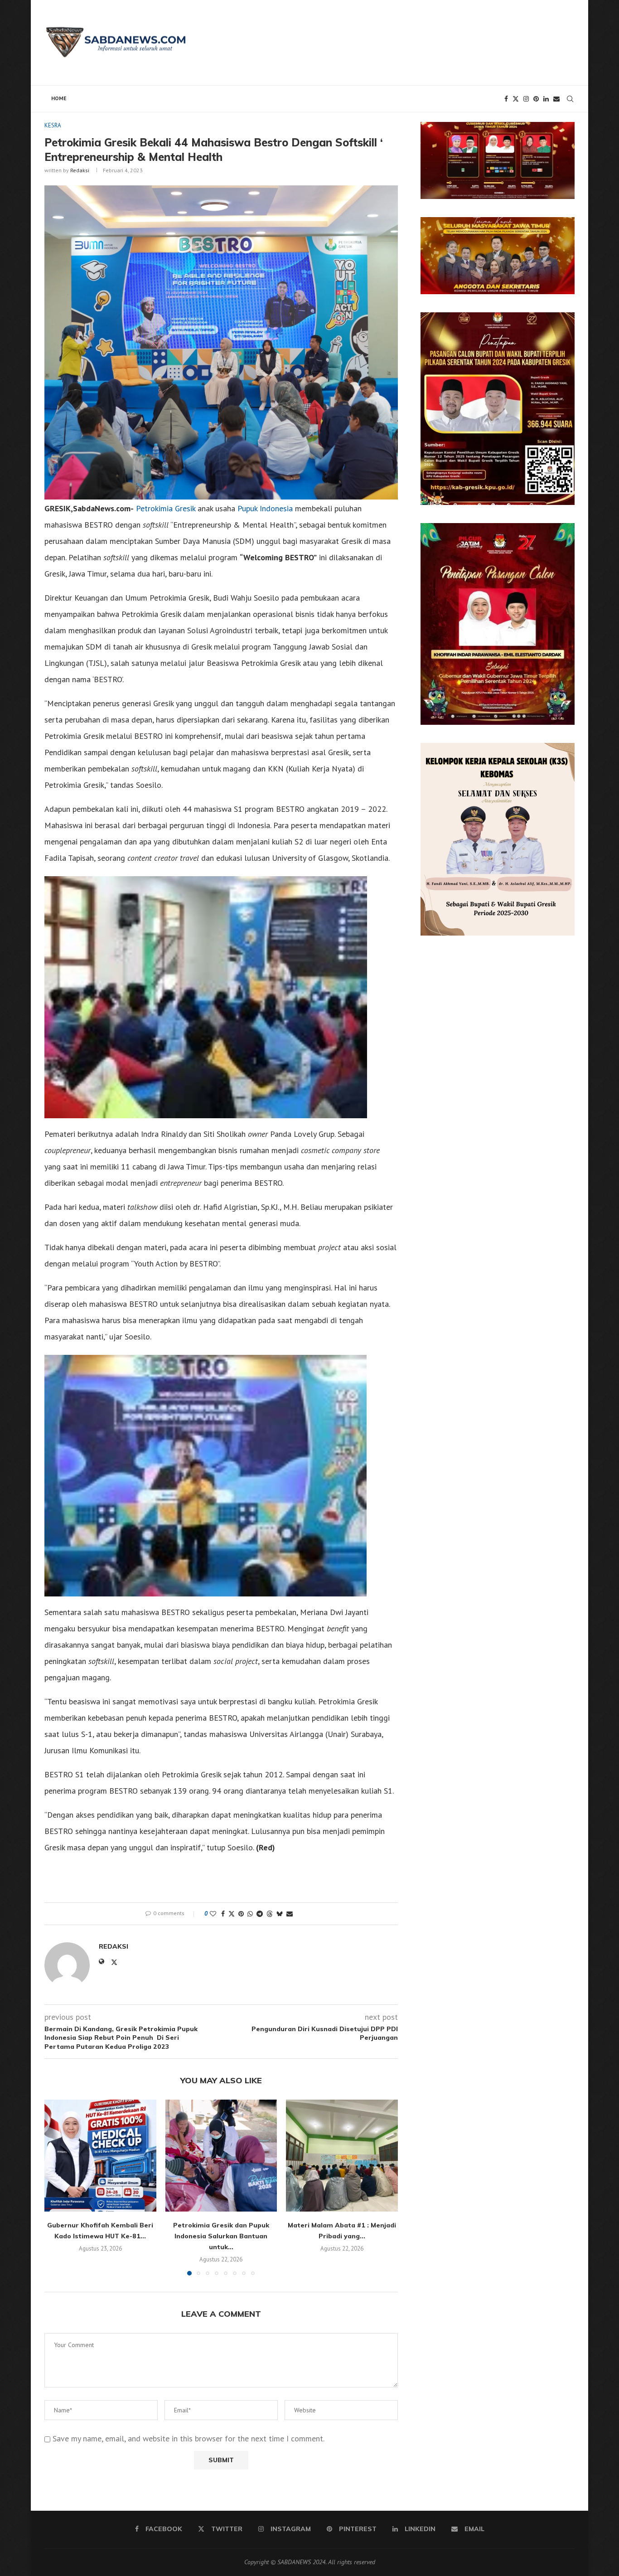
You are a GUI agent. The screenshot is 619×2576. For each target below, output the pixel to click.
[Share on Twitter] (232, 1914)
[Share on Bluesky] (280, 1914)
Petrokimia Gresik (166, 508)
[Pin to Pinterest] (241, 1914)
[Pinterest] (536, 99)
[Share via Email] (290, 1914)
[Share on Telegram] (260, 1914)
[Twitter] (516, 99)
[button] (57, 2187)
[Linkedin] (546, 99)
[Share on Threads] (270, 1914)
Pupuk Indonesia (265, 508)
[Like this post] (213, 1914)
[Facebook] (506, 99)
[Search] (570, 99)
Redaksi (80, 170)
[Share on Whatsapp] (250, 1914)
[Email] (556, 99)
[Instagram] (526, 99)
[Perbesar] (563, 134)
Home (59, 98)
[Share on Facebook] (223, 1914)
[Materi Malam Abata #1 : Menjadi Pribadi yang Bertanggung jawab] (342, 2156)
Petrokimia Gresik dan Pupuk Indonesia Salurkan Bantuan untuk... (221, 2236)
